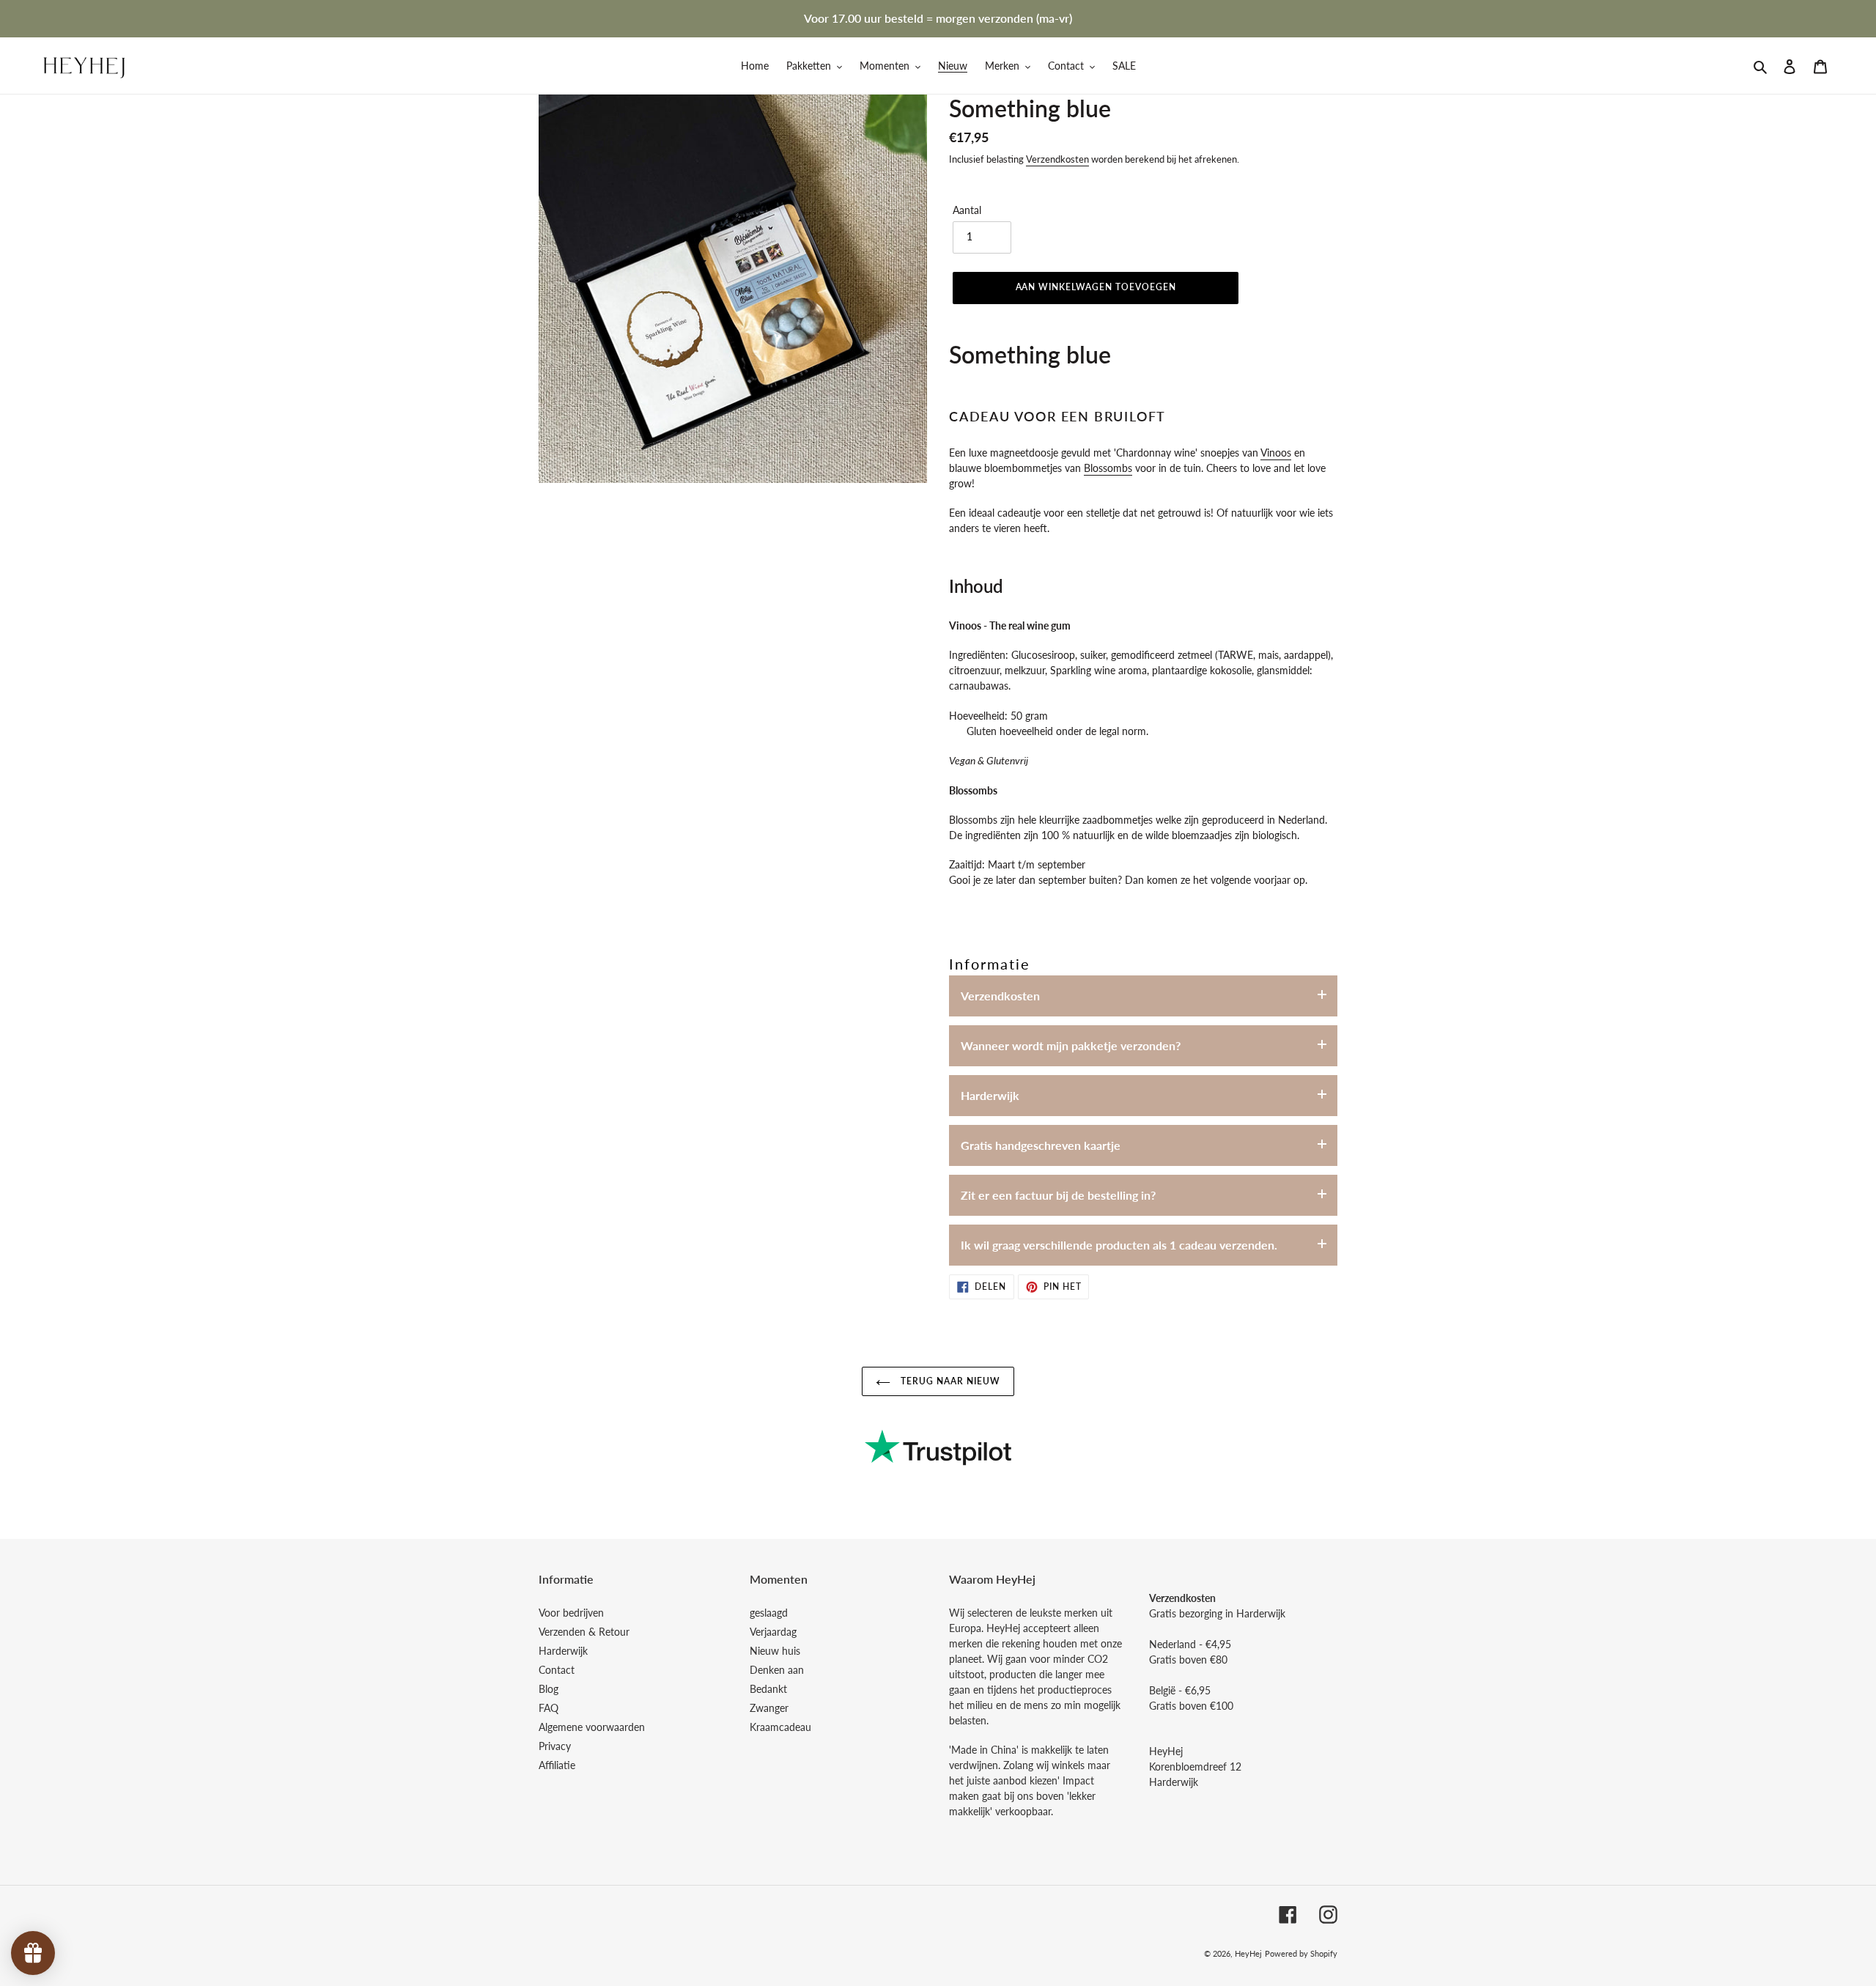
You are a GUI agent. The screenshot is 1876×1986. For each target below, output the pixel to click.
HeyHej (1248, 1953)
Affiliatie (557, 1765)
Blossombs (1108, 468)
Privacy (555, 1746)
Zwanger (769, 1708)
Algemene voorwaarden (592, 1727)
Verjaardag (773, 1632)
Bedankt (768, 1689)
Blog (549, 1689)
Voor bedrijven (571, 1613)
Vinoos (1276, 453)
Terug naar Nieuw (949, 1381)
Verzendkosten (1057, 159)
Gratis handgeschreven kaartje (1041, 1145)
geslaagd (769, 1613)
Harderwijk (990, 1095)
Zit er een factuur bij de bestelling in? (1058, 1195)
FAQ (549, 1708)
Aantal (967, 210)
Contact (557, 1670)
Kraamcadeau (780, 1727)
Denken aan (777, 1670)
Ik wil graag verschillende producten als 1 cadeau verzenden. (1119, 1245)
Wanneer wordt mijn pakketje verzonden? (1071, 1045)
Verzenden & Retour (584, 1632)
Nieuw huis (775, 1651)
